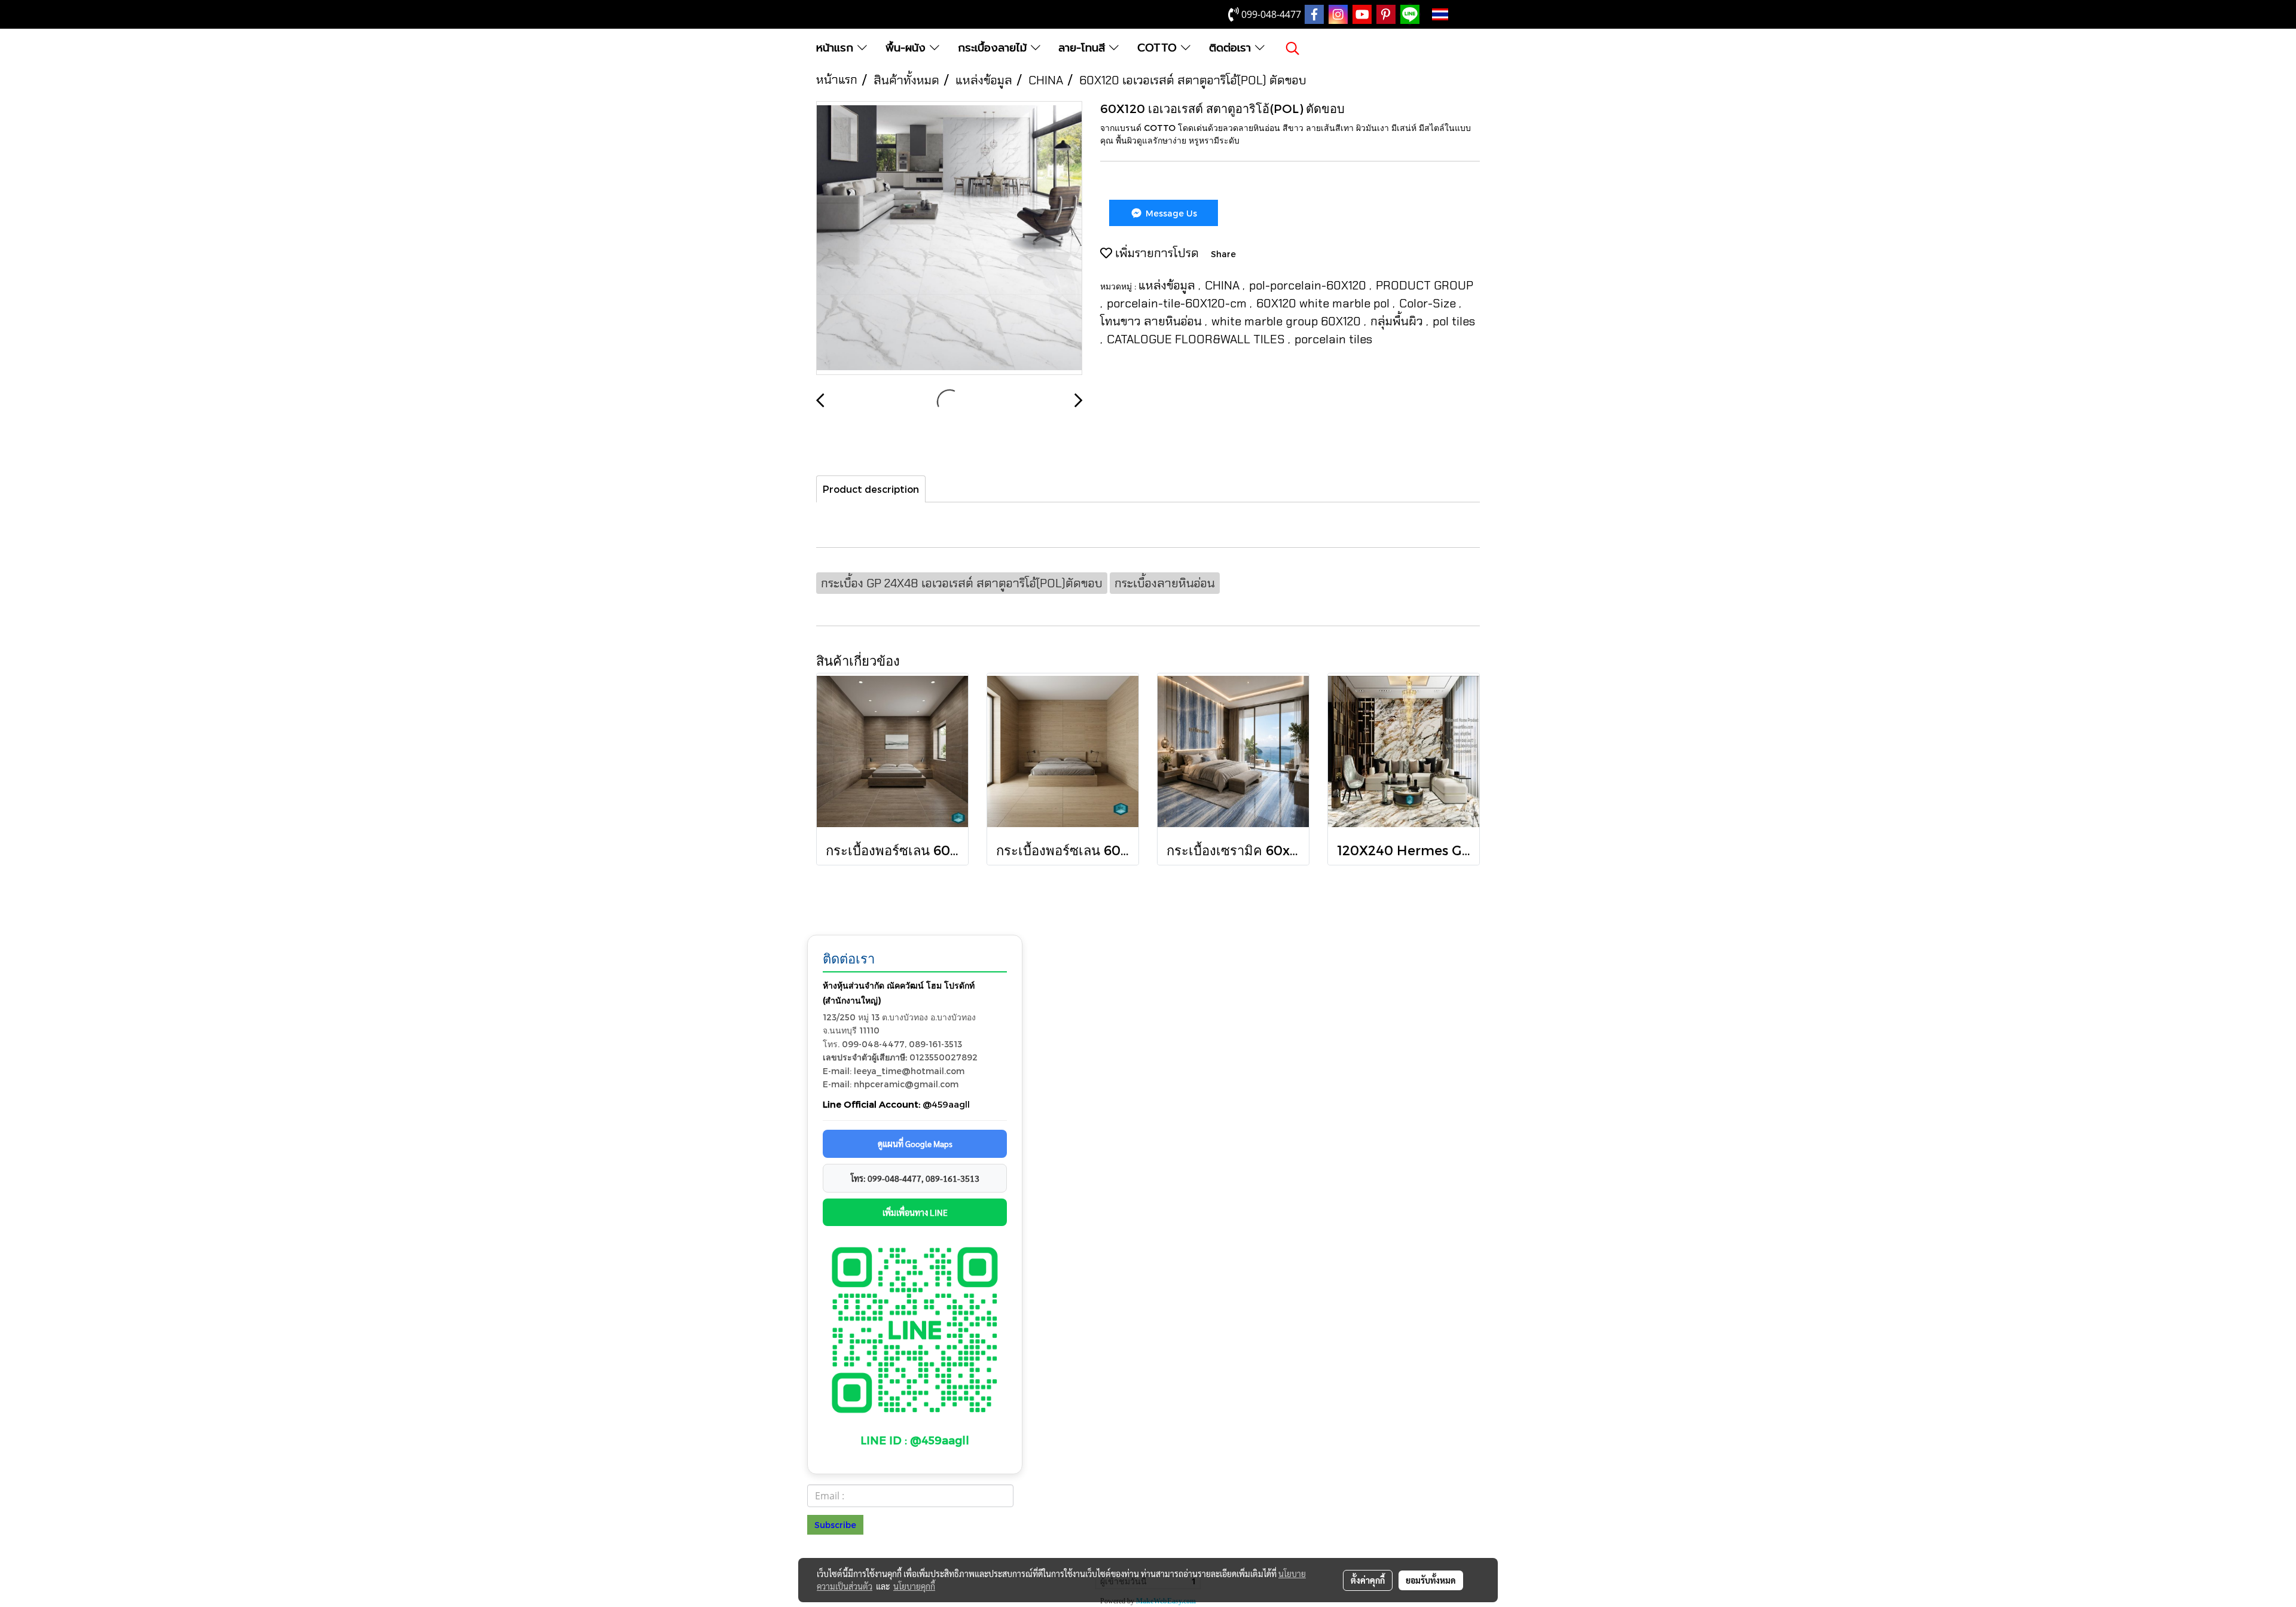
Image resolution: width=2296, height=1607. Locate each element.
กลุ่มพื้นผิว (1398, 321)
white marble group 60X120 (1288, 321)
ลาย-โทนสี (1084, 48)
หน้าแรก (837, 48)
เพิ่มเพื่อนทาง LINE (915, 1212)
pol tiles (1454, 321)
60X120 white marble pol (1324, 303)
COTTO (1159, 48)
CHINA (1224, 285)
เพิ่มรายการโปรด (1155, 253)
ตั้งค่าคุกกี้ (1368, 1580)
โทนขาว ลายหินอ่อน (1152, 321)
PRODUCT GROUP (1425, 285)
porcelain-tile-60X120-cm (1178, 303)
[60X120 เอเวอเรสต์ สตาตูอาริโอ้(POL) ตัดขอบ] (949, 239)
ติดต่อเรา (1232, 48)
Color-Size (1429, 303)
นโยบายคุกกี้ (914, 1586)
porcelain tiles (1333, 339)
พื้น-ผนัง (908, 48)
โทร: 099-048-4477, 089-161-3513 (915, 1178)
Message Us (1170, 213)
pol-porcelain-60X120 (1309, 285)
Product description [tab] (871, 489)
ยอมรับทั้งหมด (1431, 1580)
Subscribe (835, 1525)
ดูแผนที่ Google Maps (915, 1143)
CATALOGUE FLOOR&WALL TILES (1197, 339)
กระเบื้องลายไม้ (994, 48)
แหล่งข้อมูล (1168, 285)
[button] (1293, 48)
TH (1459, 14)
